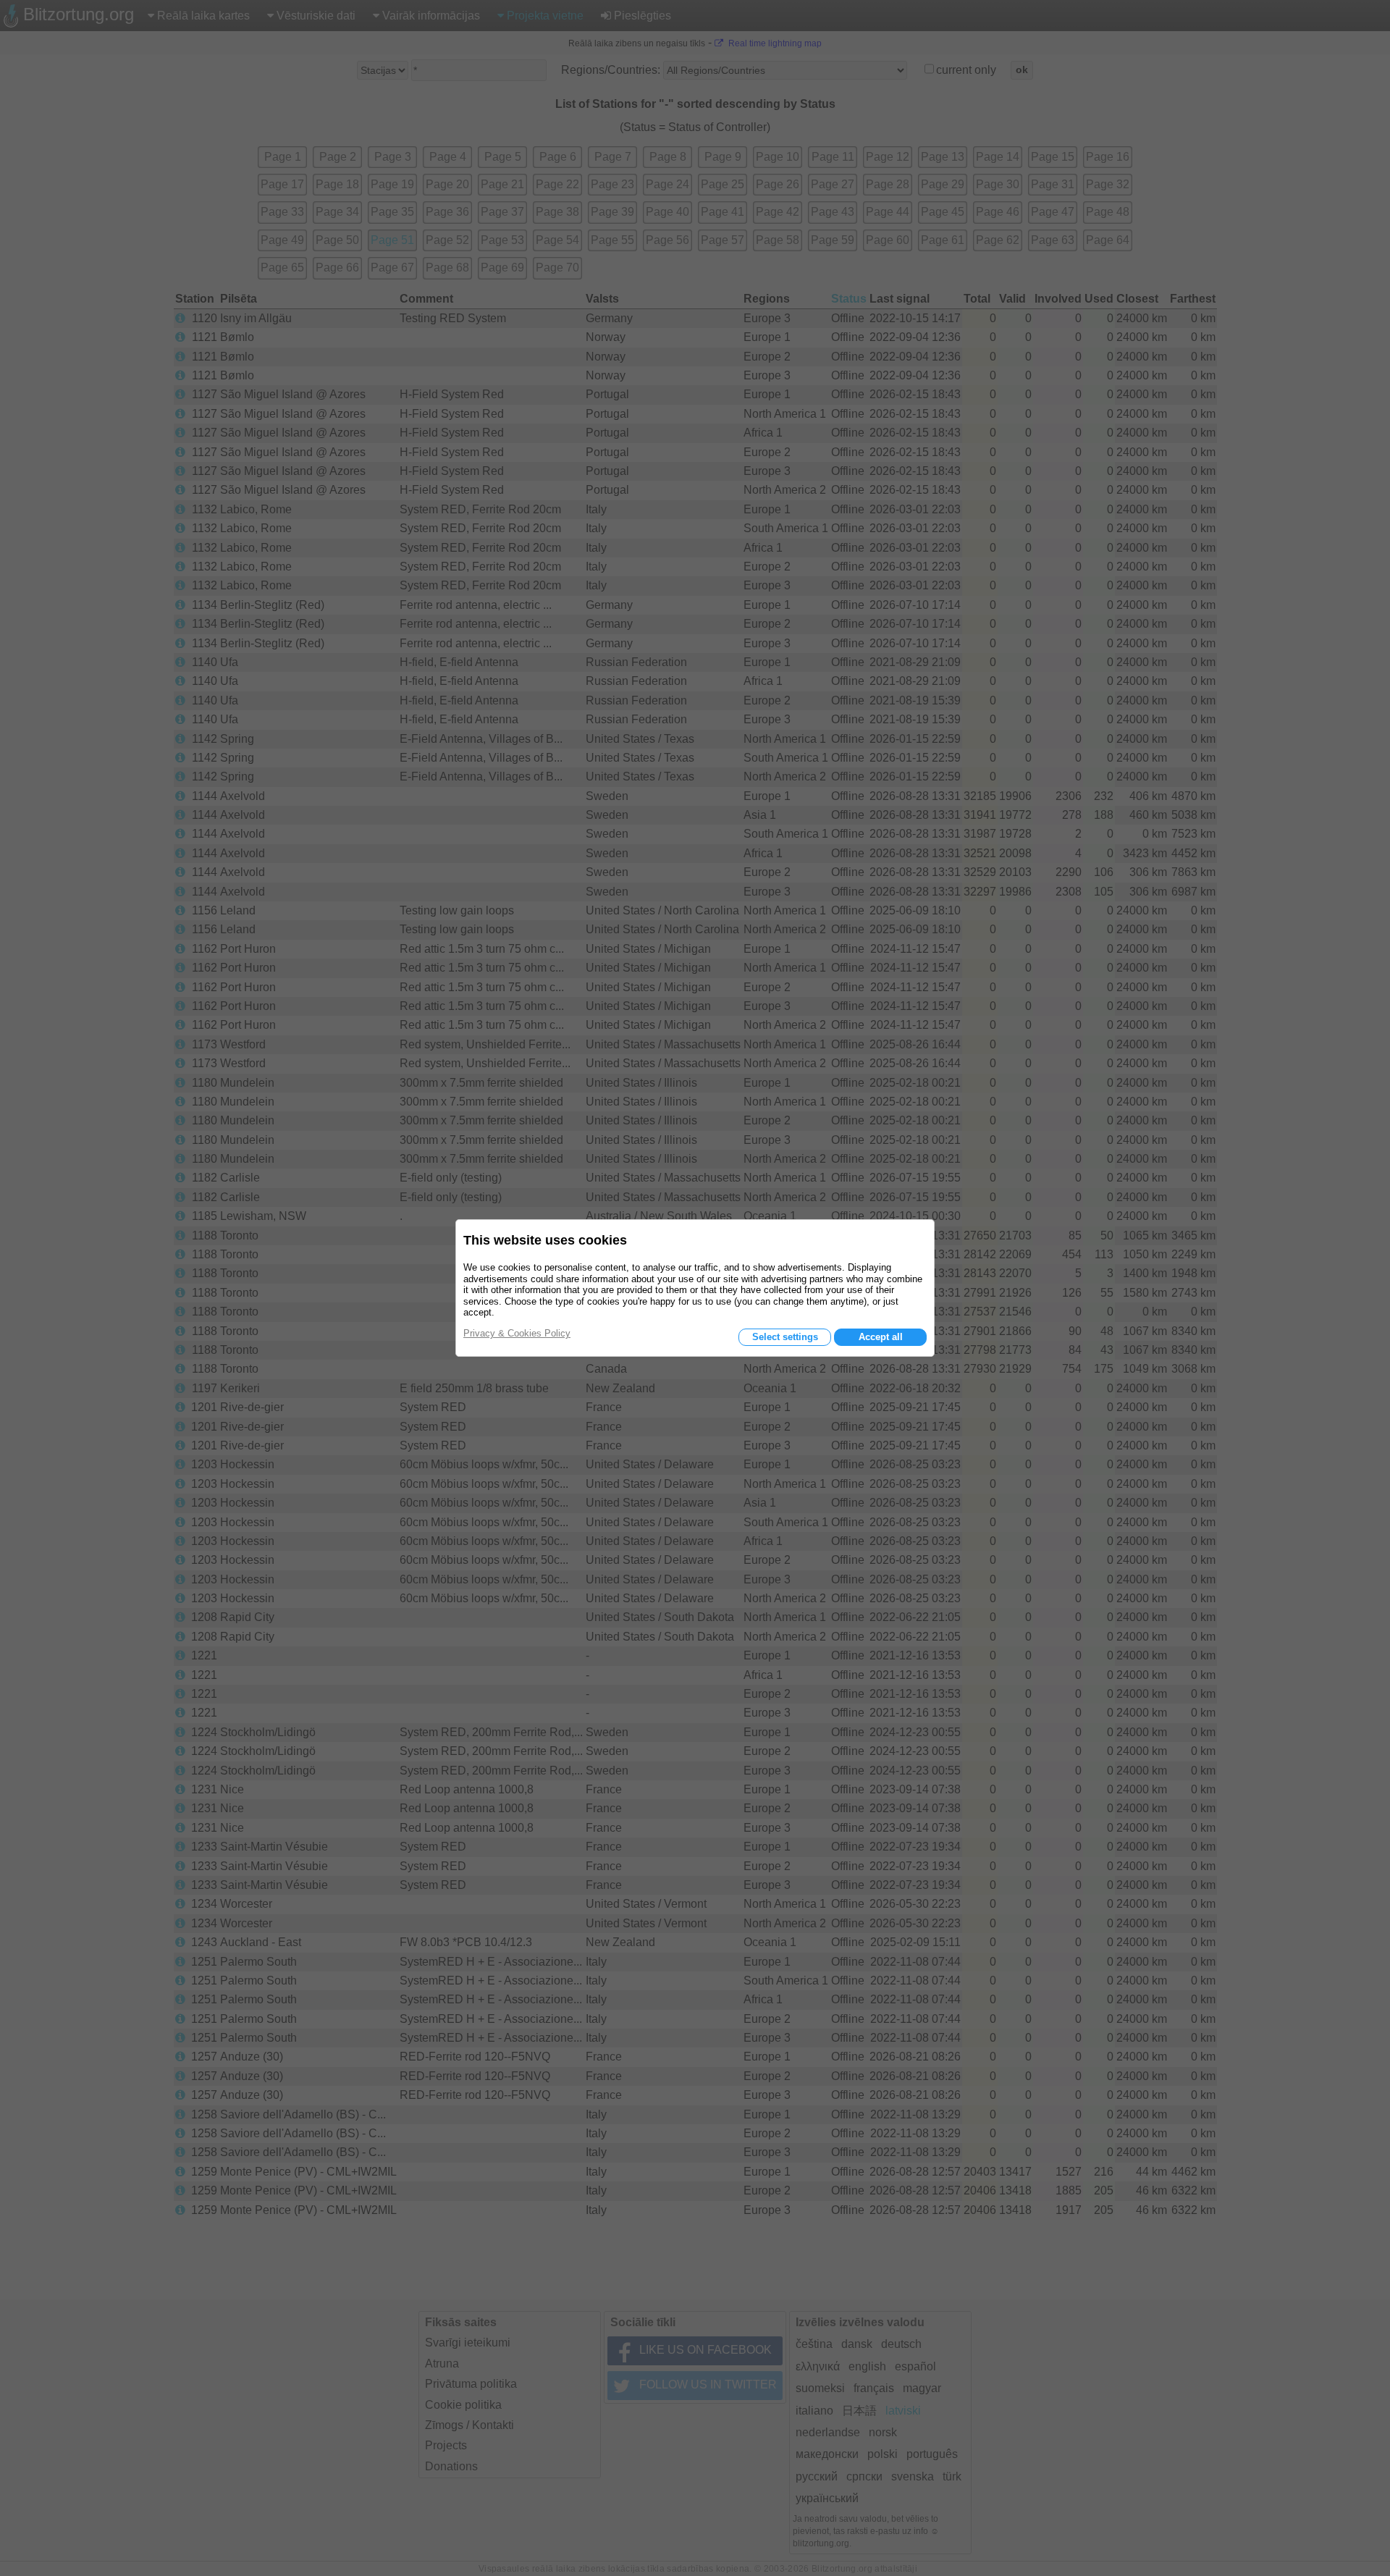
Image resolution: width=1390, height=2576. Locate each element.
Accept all (881, 1337)
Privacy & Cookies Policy (517, 1333)
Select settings (785, 1337)
